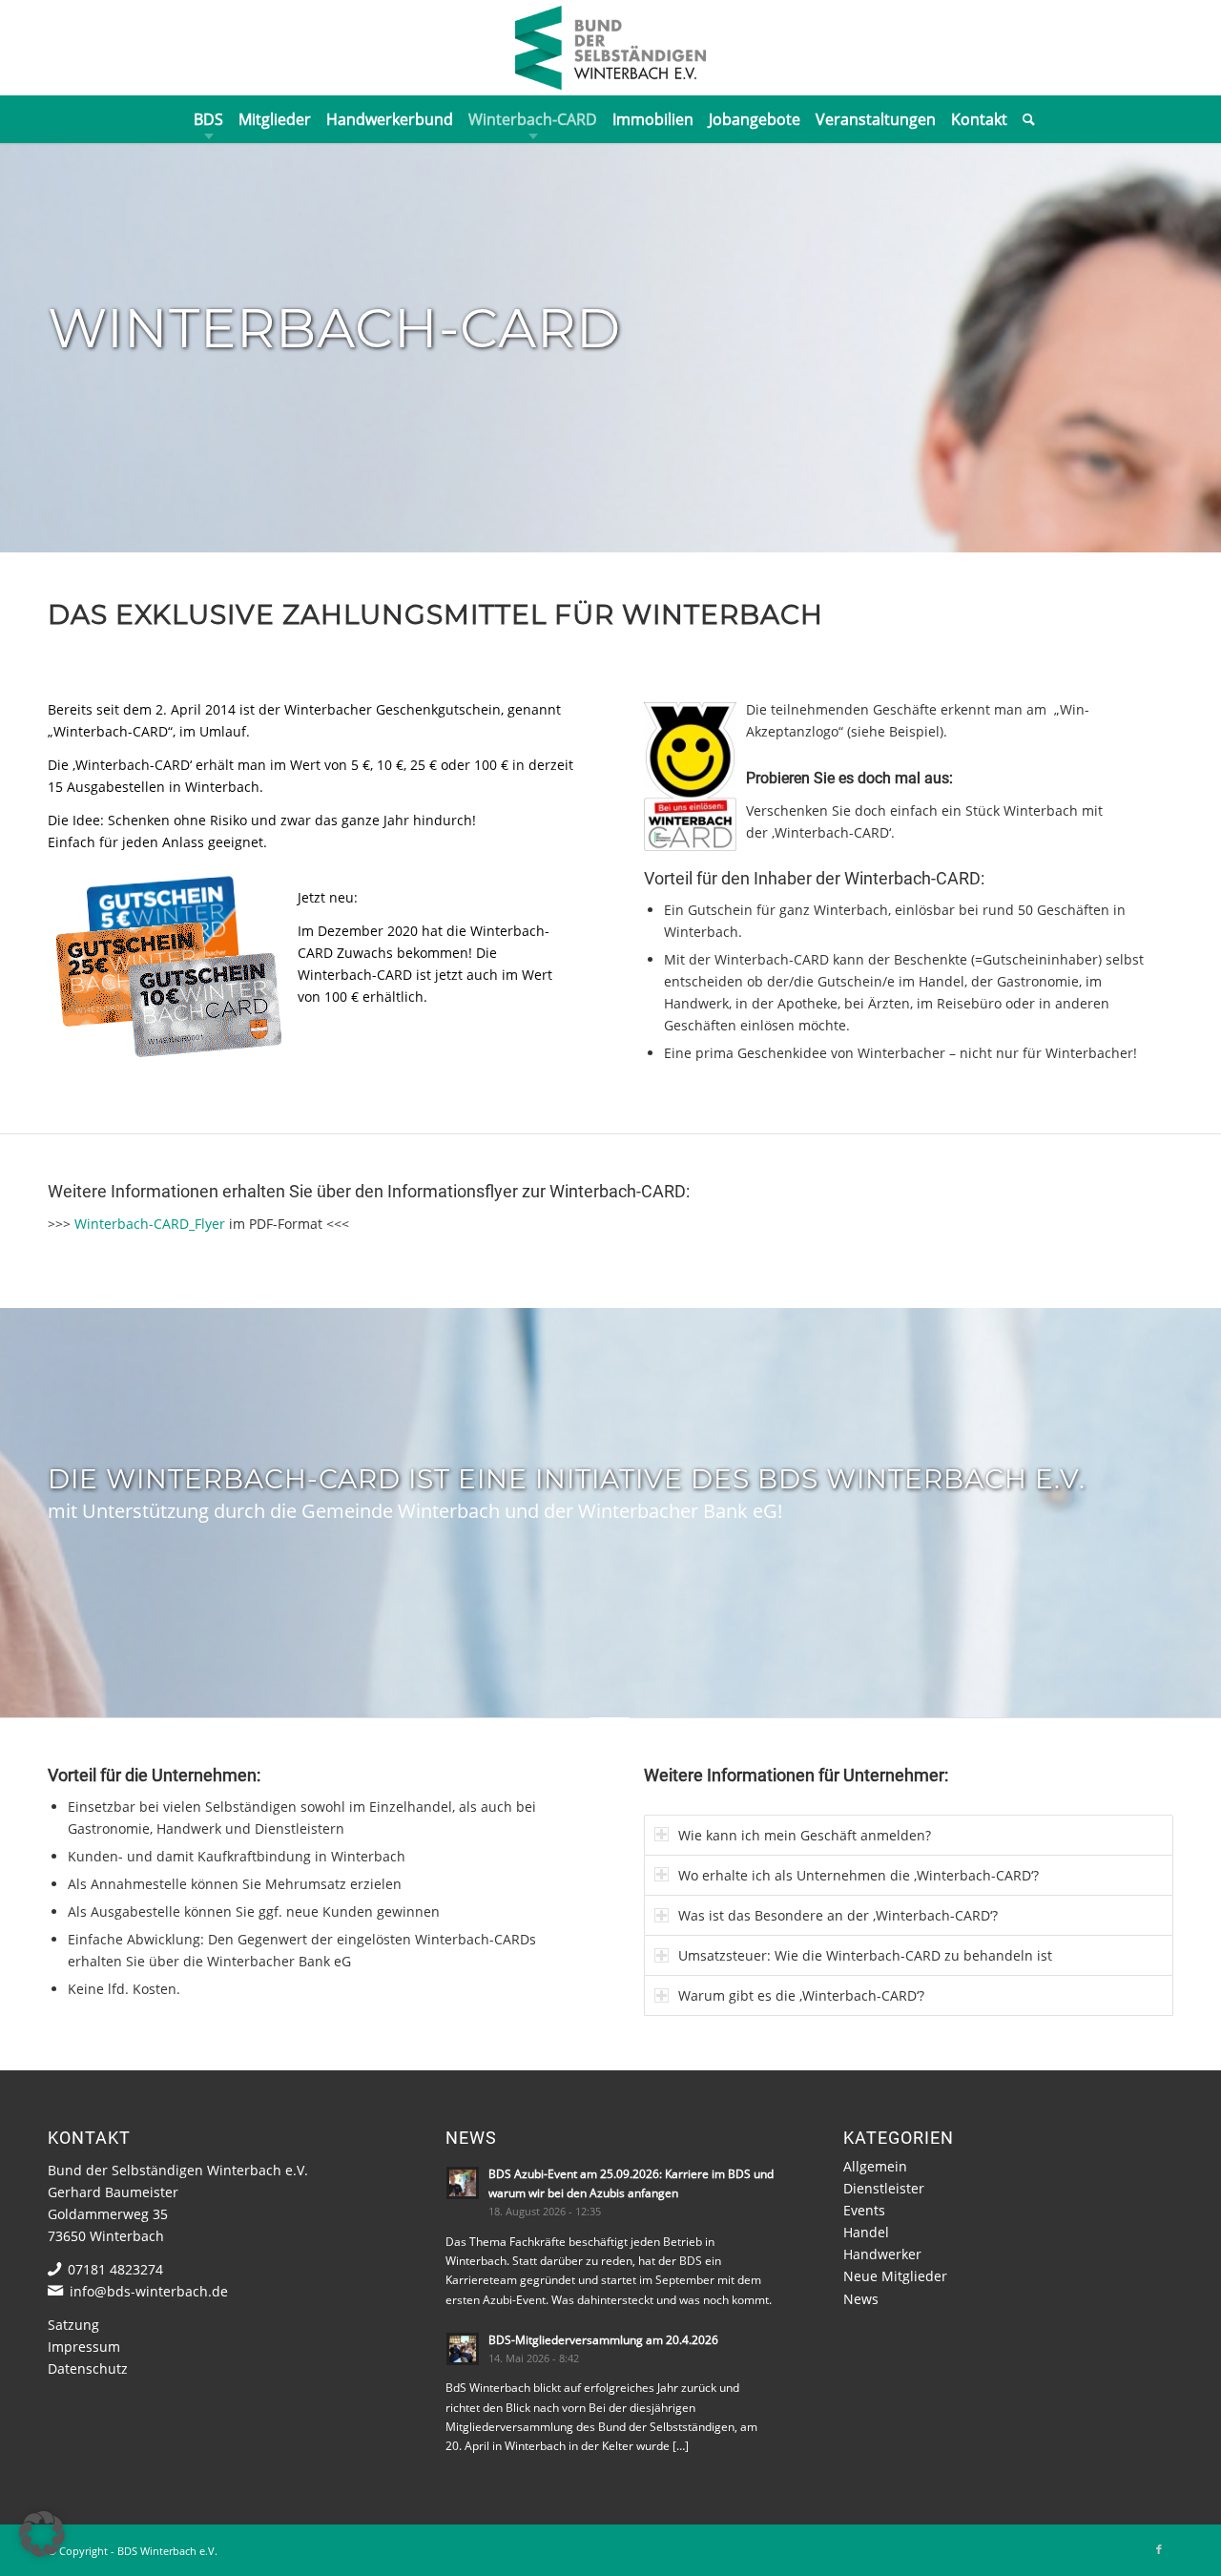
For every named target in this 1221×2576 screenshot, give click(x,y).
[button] (42, 2534)
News (861, 2299)
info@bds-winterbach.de (149, 2291)
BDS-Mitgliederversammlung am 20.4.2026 (603, 2339)
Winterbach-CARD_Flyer (150, 1224)
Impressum (84, 2347)
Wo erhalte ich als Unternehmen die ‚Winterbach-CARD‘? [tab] (859, 1875)
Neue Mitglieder (895, 2276)
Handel (866, 2232)
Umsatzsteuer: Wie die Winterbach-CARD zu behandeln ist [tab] (865, 1955)
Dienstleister (884, 2188)
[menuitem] (208, 119)
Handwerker (882, 2254)
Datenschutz (88, 2368)
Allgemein (875, 2166)
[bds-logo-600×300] (610, 48)
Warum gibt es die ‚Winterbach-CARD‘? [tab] (801, 1995)
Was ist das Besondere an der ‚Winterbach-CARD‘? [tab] (838, 1915)
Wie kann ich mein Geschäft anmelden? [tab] (805, 1835)
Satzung (73, 2325)
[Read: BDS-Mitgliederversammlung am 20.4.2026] (463, 2349)
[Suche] (1025, 119)
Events (864, 2210)
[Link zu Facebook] (1159, 2549)
